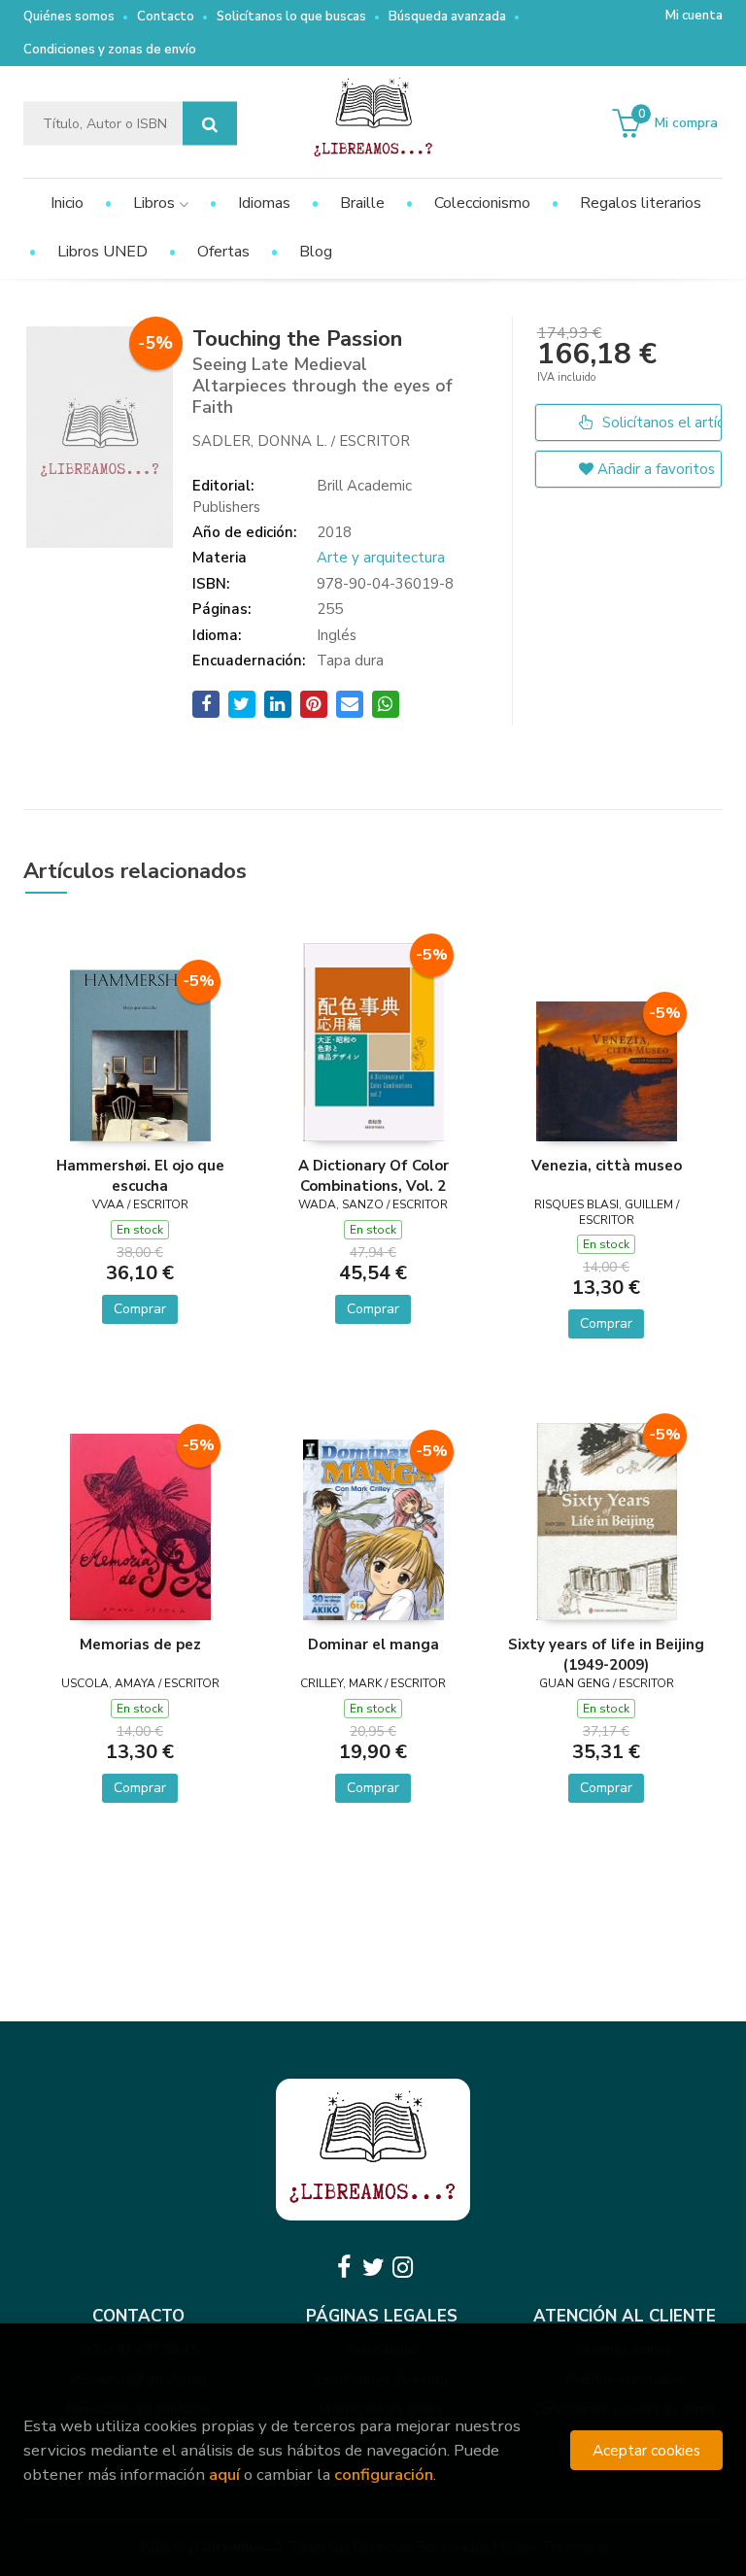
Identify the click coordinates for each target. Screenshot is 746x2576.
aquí (224, 2474)
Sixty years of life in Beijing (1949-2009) (606, 1654)
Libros (156, 203)
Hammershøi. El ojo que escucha (140, 1175)
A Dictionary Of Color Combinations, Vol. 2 (373, 1175)
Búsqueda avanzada (447, 17)
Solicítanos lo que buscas (291, 17)
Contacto (166, 17)
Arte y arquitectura (381, 558)
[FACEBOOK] (344, 2267)
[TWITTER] (373, 2267)
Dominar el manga (373, 1644)
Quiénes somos (69, 17)
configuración (384, 2474)
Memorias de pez (140, 1644)
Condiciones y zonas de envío (110, 50)
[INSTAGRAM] (402, 2267)
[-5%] (140, 1054)
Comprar (140, 1309)
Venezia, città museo (607, 1166)
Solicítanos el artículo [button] (660, 423)
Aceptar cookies (646, 2450)
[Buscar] (210, 124)
